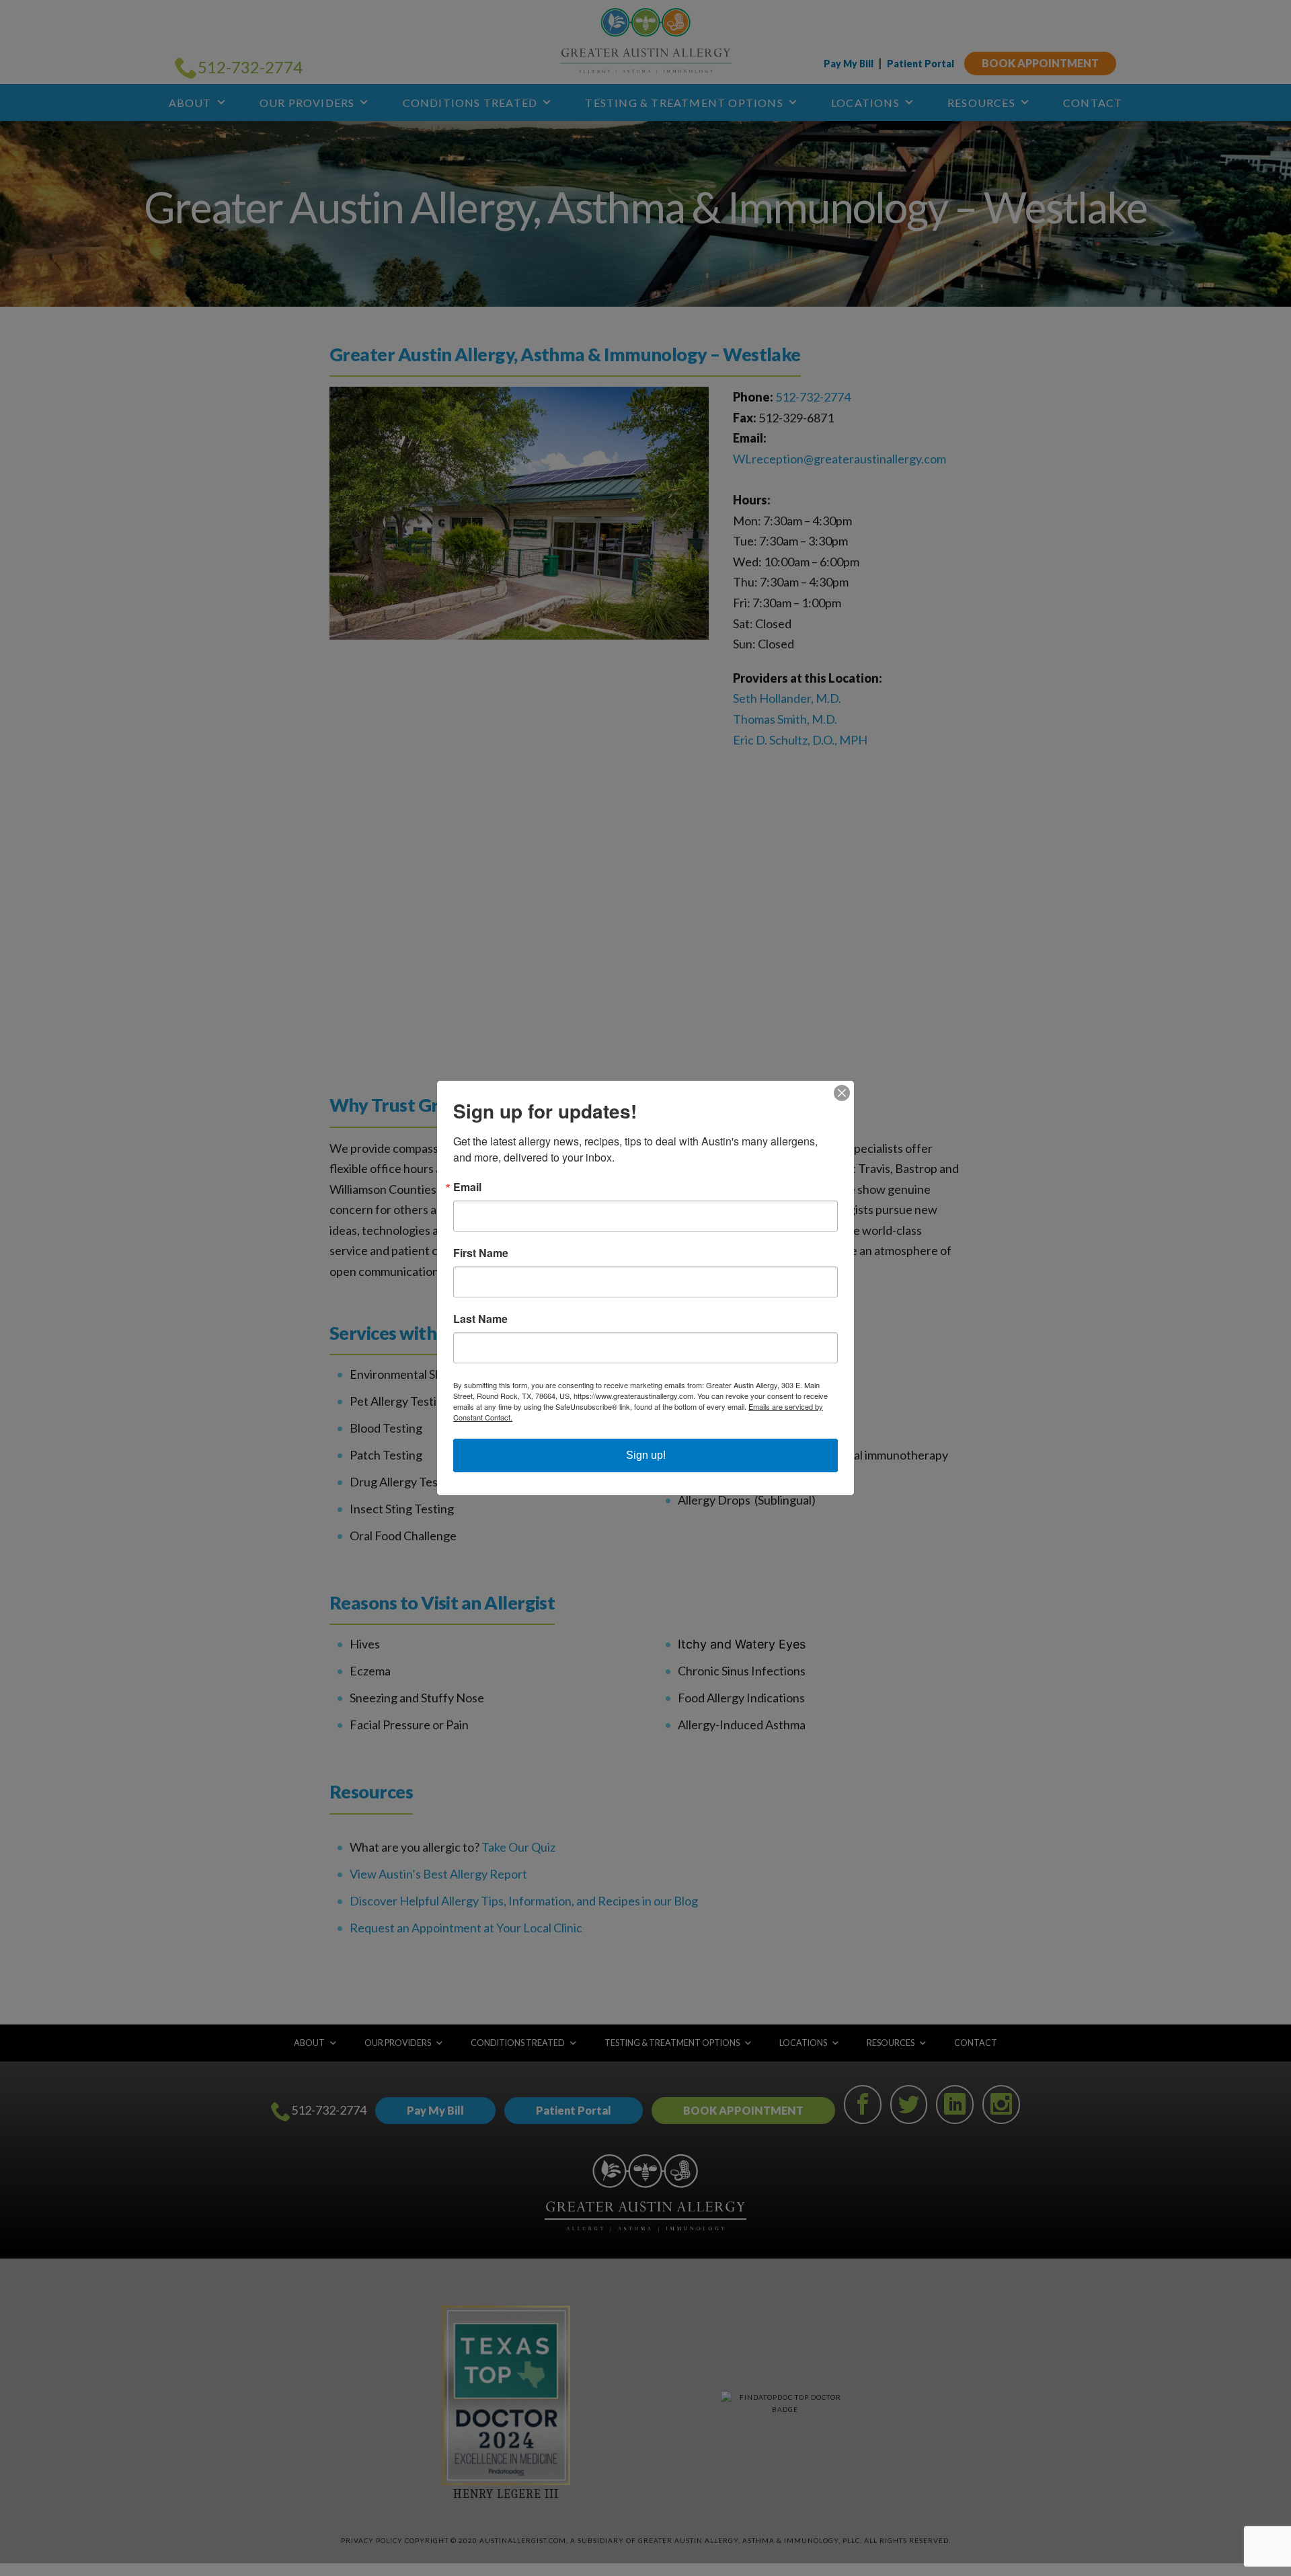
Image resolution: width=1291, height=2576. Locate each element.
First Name (481, 1253)
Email (467, 1187)
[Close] (842, 1093)
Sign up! (646, 1455)
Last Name (480, 1319)
